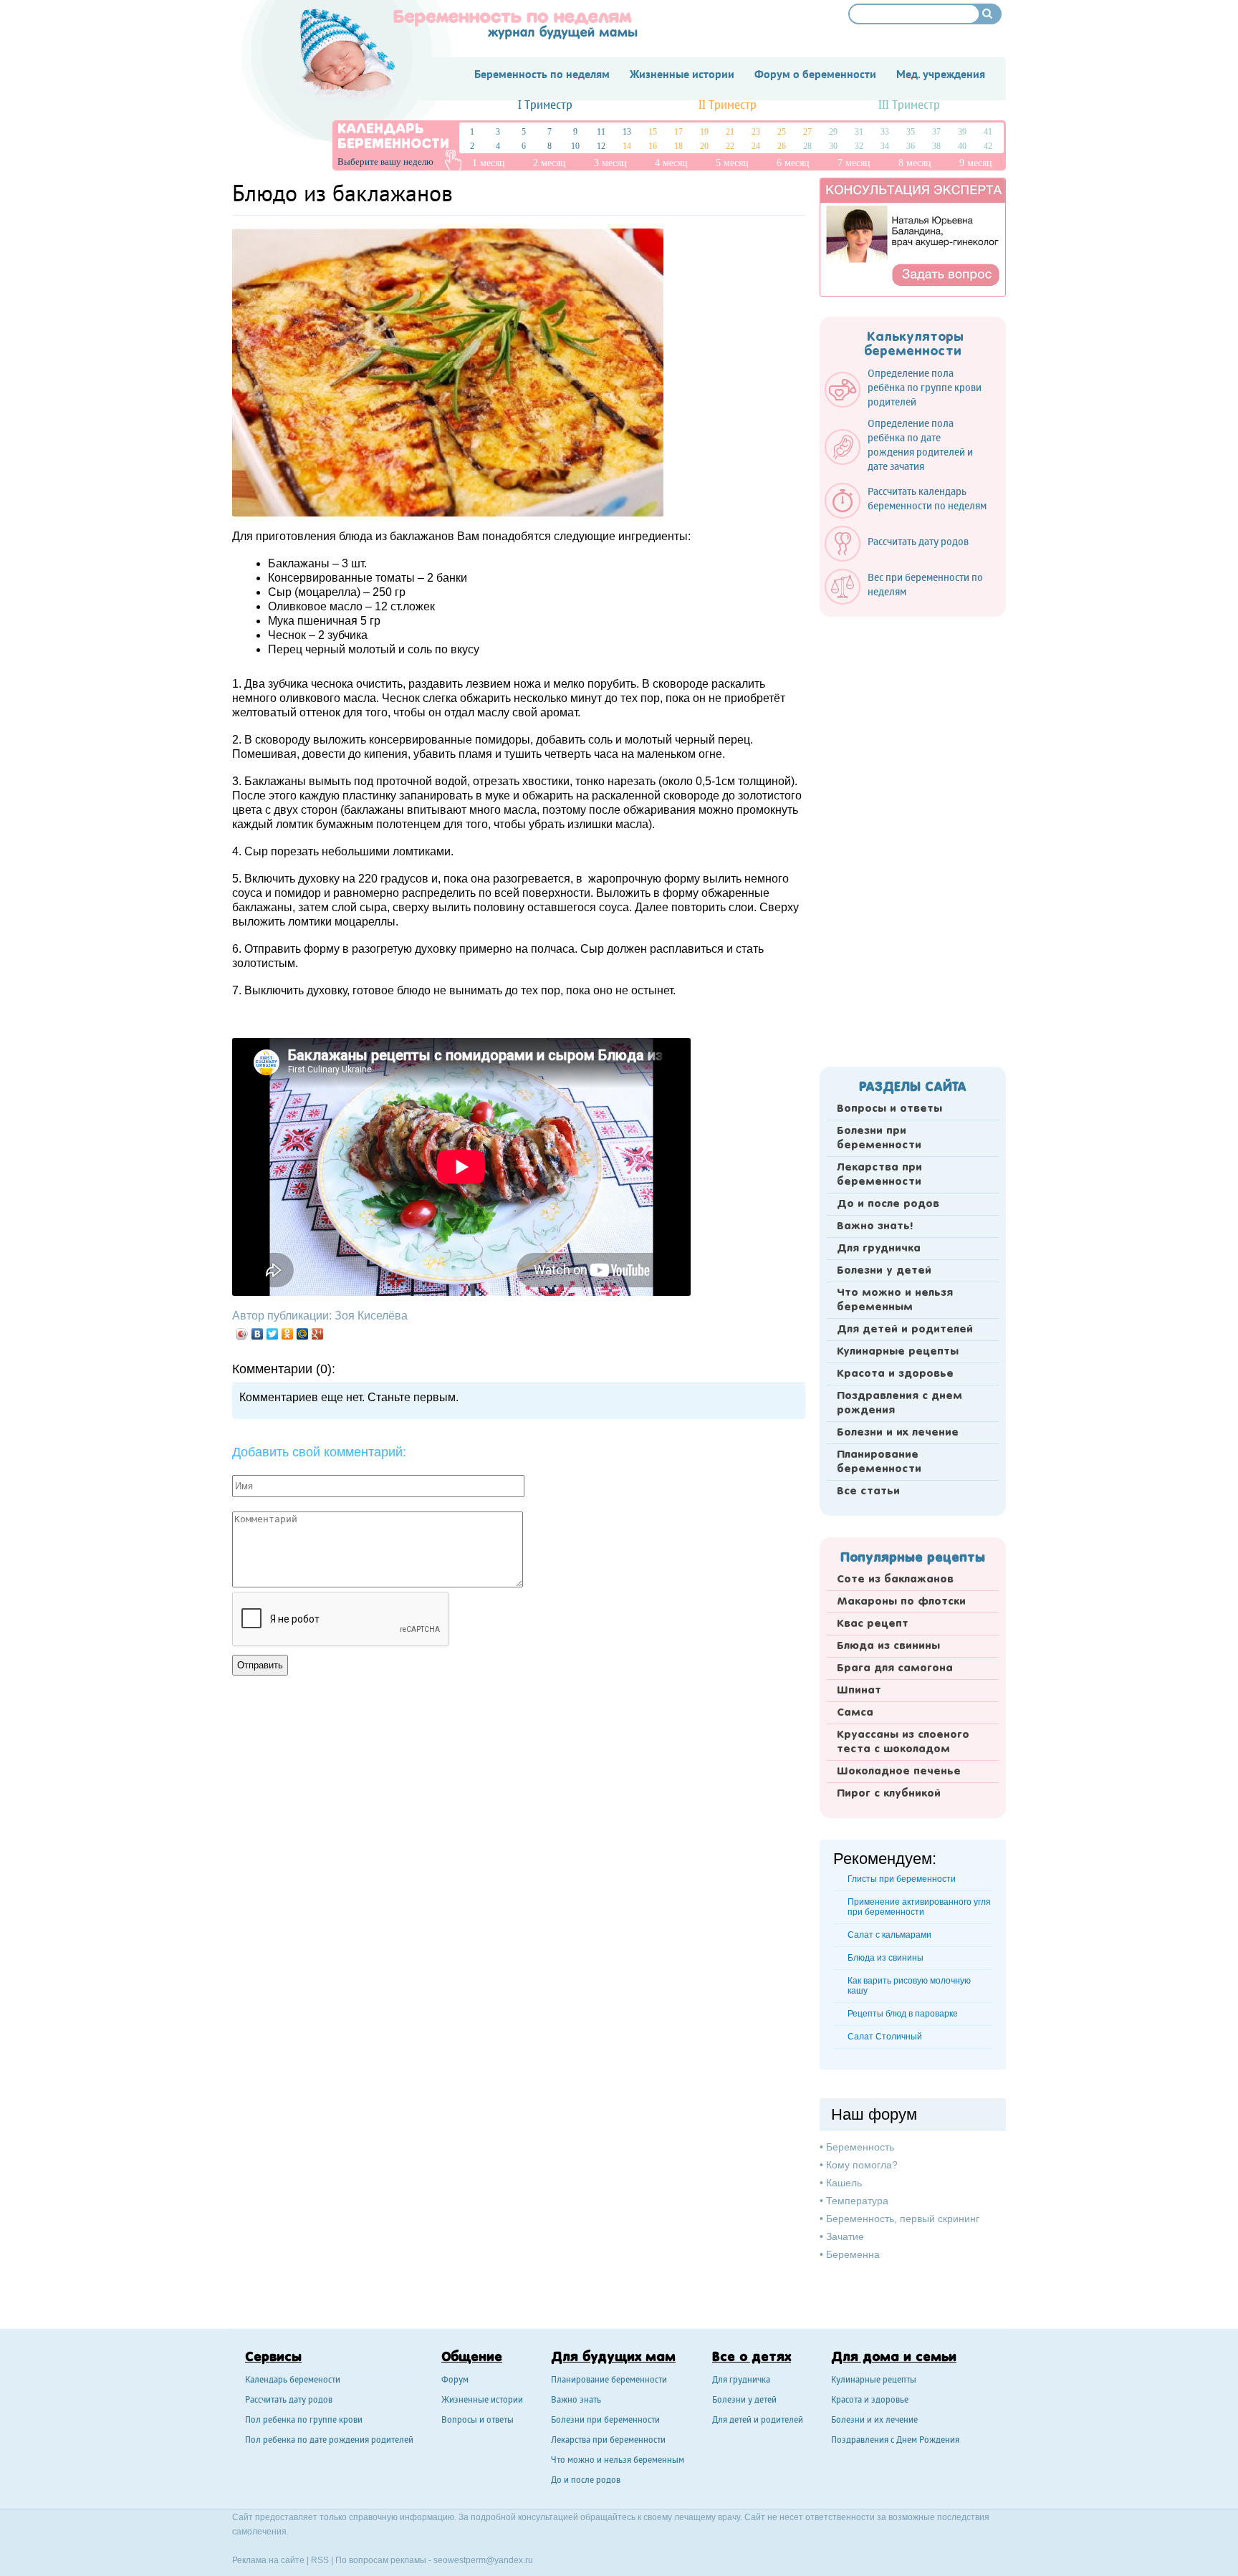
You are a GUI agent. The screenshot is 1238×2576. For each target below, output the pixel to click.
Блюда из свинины (888, 1646)
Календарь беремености (293, 2381)
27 (807, 132)
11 (601, 132)
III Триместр (909, 106)
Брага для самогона (895, 1668)
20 (704, 146)
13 (627, 132)
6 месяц (793, 163)
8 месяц (915, 163)
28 (807, 146)
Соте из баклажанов (895, 1580)
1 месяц (489, 163)
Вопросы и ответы (889, 1109)
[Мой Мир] (303, 1334)
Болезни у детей (884, 1271)
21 (730, 132)
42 (988, 146)
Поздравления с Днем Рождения (895, 2441)
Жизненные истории (482, 2401)
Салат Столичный (885, 2037)
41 (988, 132)
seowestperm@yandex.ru (483, 2560)
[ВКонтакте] (258, 1334)
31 (859, 132)
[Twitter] (273, 1334)
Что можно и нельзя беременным (895, 1300)
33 (885, 132)
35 (911, 132)
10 (575, 146)
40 (962, 146)
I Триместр (545, 106)
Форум (455, 2381)
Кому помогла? (862, 2165)
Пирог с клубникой (889, 1794)
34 (885, 146)
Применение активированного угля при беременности (919, 1907)
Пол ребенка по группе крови (304, 2421)
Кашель (844, 2183)
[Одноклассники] (288, 1334)
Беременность (860, 2147)
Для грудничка (879, 1249)
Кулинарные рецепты (898, 1352)
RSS (320, 2560)
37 (936, 132)
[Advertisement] (913, 837)
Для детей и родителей (905, 1330)
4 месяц (671, 163)
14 (627, 146)
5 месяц (732, 163)
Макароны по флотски (901, 1602)
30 (833, 146)
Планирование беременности (879, 1462)
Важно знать (576, 2401)
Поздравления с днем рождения (899, 1403)
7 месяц (854, 163)
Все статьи (868, 1491)
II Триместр (728, 106)
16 (653, 146)
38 (936, 146)
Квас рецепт (873, 1624)
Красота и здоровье (895, 1374)
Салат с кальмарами (889, 1935)
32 (859, 146)
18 (678, 146)
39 (962, 132)
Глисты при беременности (902, 1879)
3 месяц (610, 163)
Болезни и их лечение (898, 1433)
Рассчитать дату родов (289, 2401)
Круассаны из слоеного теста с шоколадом (903, 1742)
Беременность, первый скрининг (903, 2219)
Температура (857, 2201)
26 (782, 146)
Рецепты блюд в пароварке (903, 2014)
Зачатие (845, 2236)
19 (704, 132)
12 (601, 146)
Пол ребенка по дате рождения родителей (329, 2441)
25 (782, 132)
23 (756, 132)
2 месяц (550, 163)
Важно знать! (875, 1226)
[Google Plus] (318, 1334)
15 (653, 132)
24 (756, 146)
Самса (855, 1713)
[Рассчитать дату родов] (904, 558)
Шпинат (859, 1691)
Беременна (853, 2254)
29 (833, 132)
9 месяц (976, 163)
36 (911, 146)
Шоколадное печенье (899, 1772)
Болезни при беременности (879, 1138)
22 (730, 146)
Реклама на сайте (268, 2560)
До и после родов (888, 1204)
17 (678, 132)
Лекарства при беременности (879, 1175)
